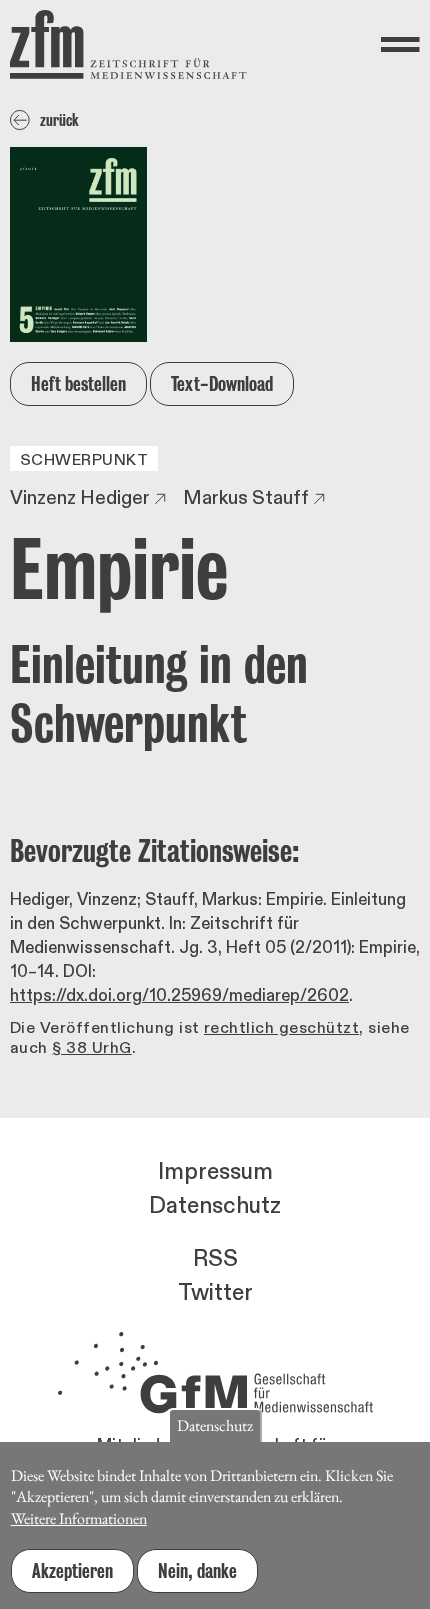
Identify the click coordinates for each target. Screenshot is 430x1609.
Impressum (215, 1172)
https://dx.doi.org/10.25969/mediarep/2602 (179, 995)
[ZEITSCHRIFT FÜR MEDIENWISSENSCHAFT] (128, 44)
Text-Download (222, 384)
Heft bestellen (78, 384)
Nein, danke (197, 1571)
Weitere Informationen (79, 1518)
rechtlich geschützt (281, 1028)
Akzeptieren (72, 1571)
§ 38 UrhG (91, 1048)
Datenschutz (215, 1206)
